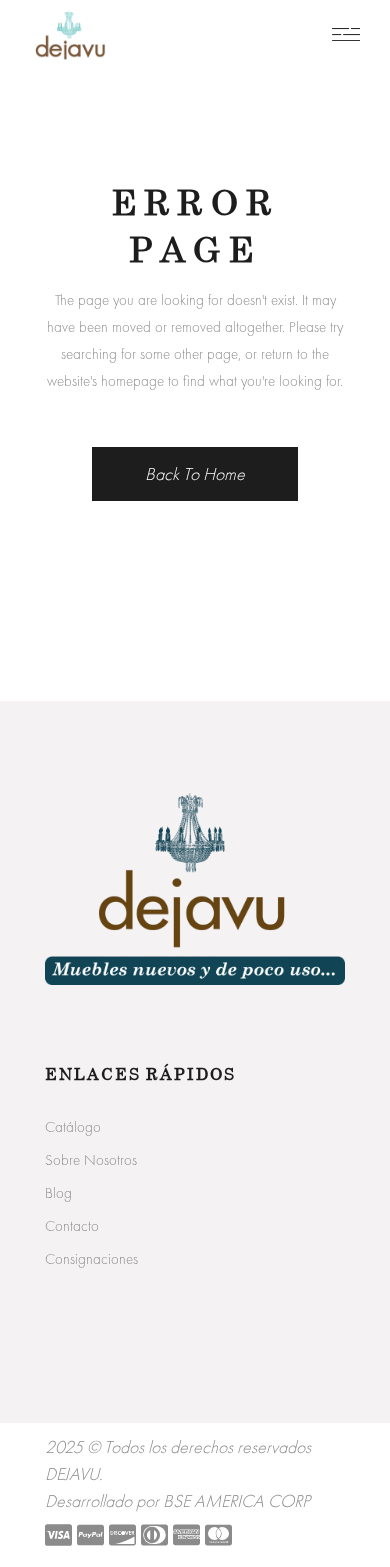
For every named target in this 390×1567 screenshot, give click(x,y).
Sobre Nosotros (91, 1160)
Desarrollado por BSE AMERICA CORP (177, 1500)
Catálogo (73, 1127)
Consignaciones (91, 1259)
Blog (58, 1193)
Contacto (72, 1226)
